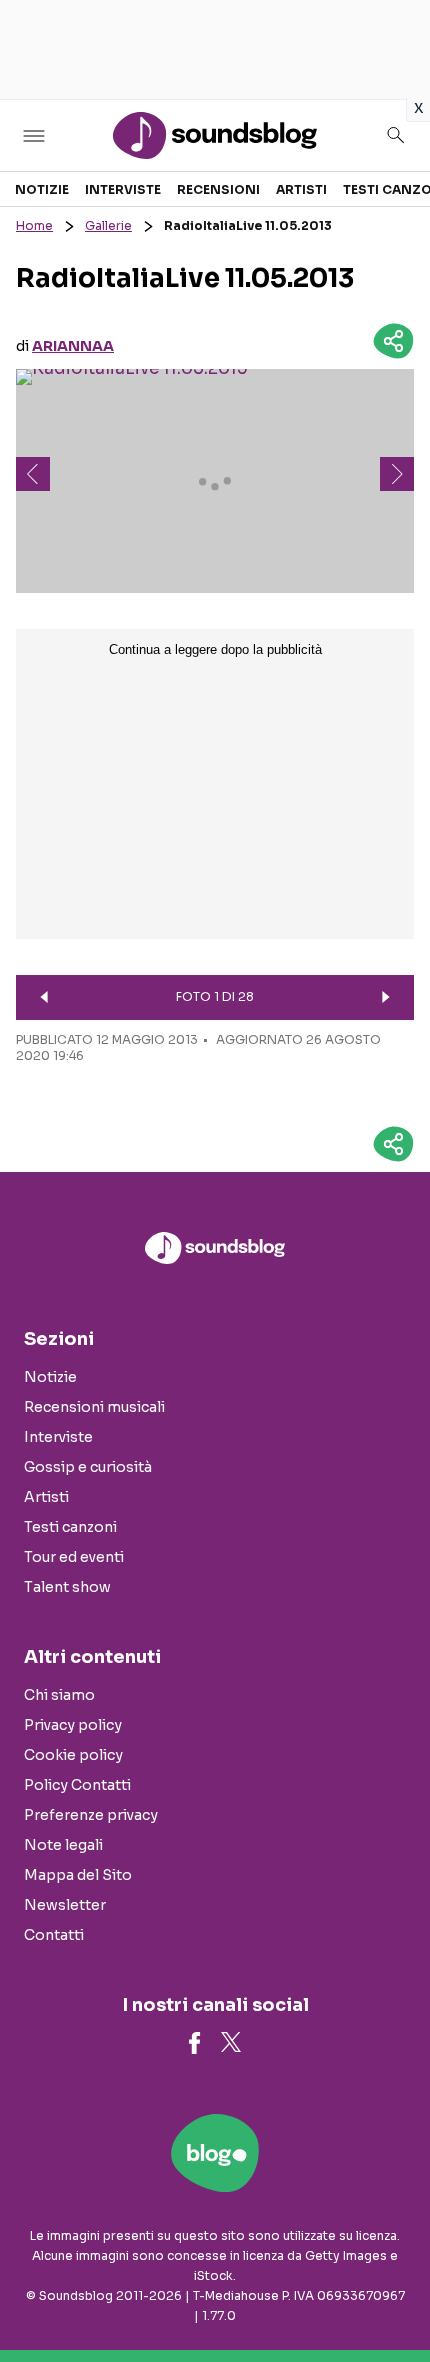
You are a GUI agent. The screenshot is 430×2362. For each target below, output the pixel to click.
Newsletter (65, 1905)
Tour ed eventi (74, 1557)
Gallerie (108, 225)
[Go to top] (390, 2296)
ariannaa (73, 346)
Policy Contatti (77, 1785)
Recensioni (218, 189)
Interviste (123, 189)
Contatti (54, 1935)
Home (34, 225)
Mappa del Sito (78, 1875)
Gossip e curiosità (88, 1467)
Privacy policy (73, 1725)
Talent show (67, 1587)
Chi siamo (59, 1695)
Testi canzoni (70, 1527)
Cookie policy (73, 1755)
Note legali (63, 1845)
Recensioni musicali (94, 1407)
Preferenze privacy (91, 1815)
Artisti (301, 189)
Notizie (42, 189)
